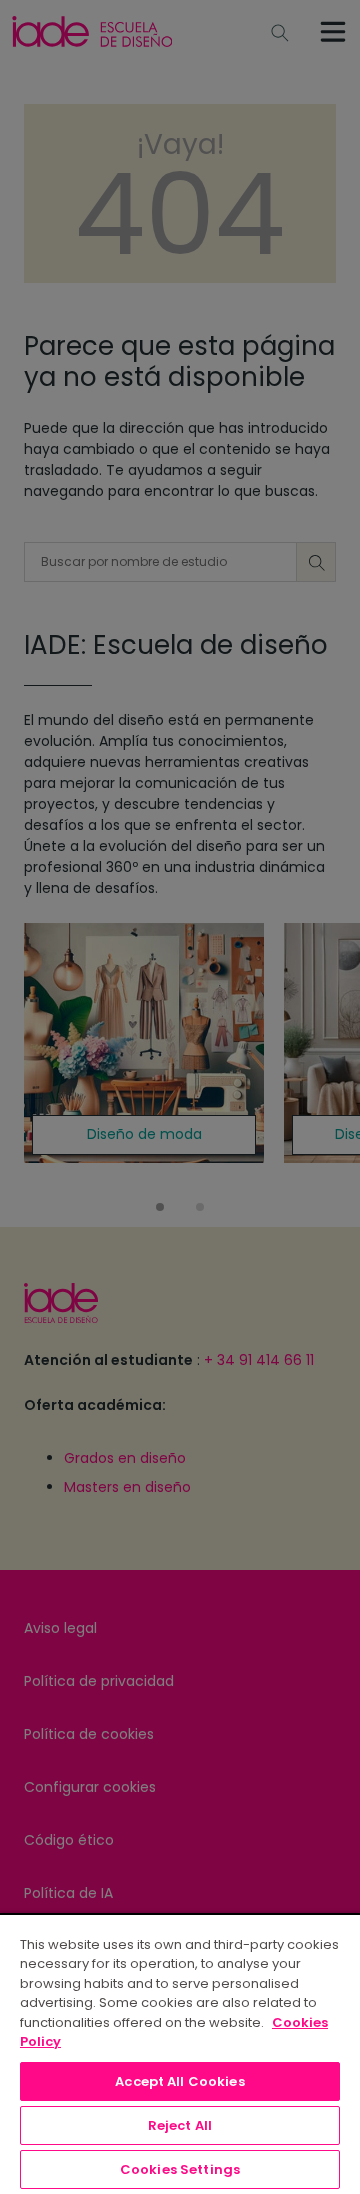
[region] (180, 2053)
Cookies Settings (180, 2169)
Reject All (180, 2125)
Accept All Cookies (179, 2081)
